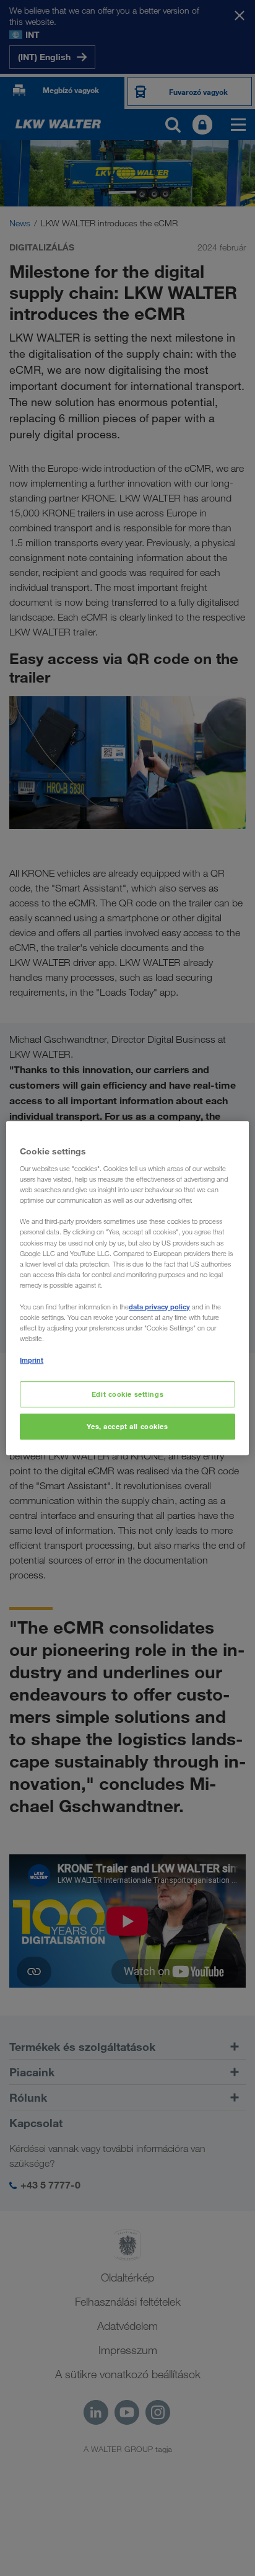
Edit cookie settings (127, 1394)
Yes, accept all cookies (127, 1426)
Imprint (32, 1360)
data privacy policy (159, 1307)
